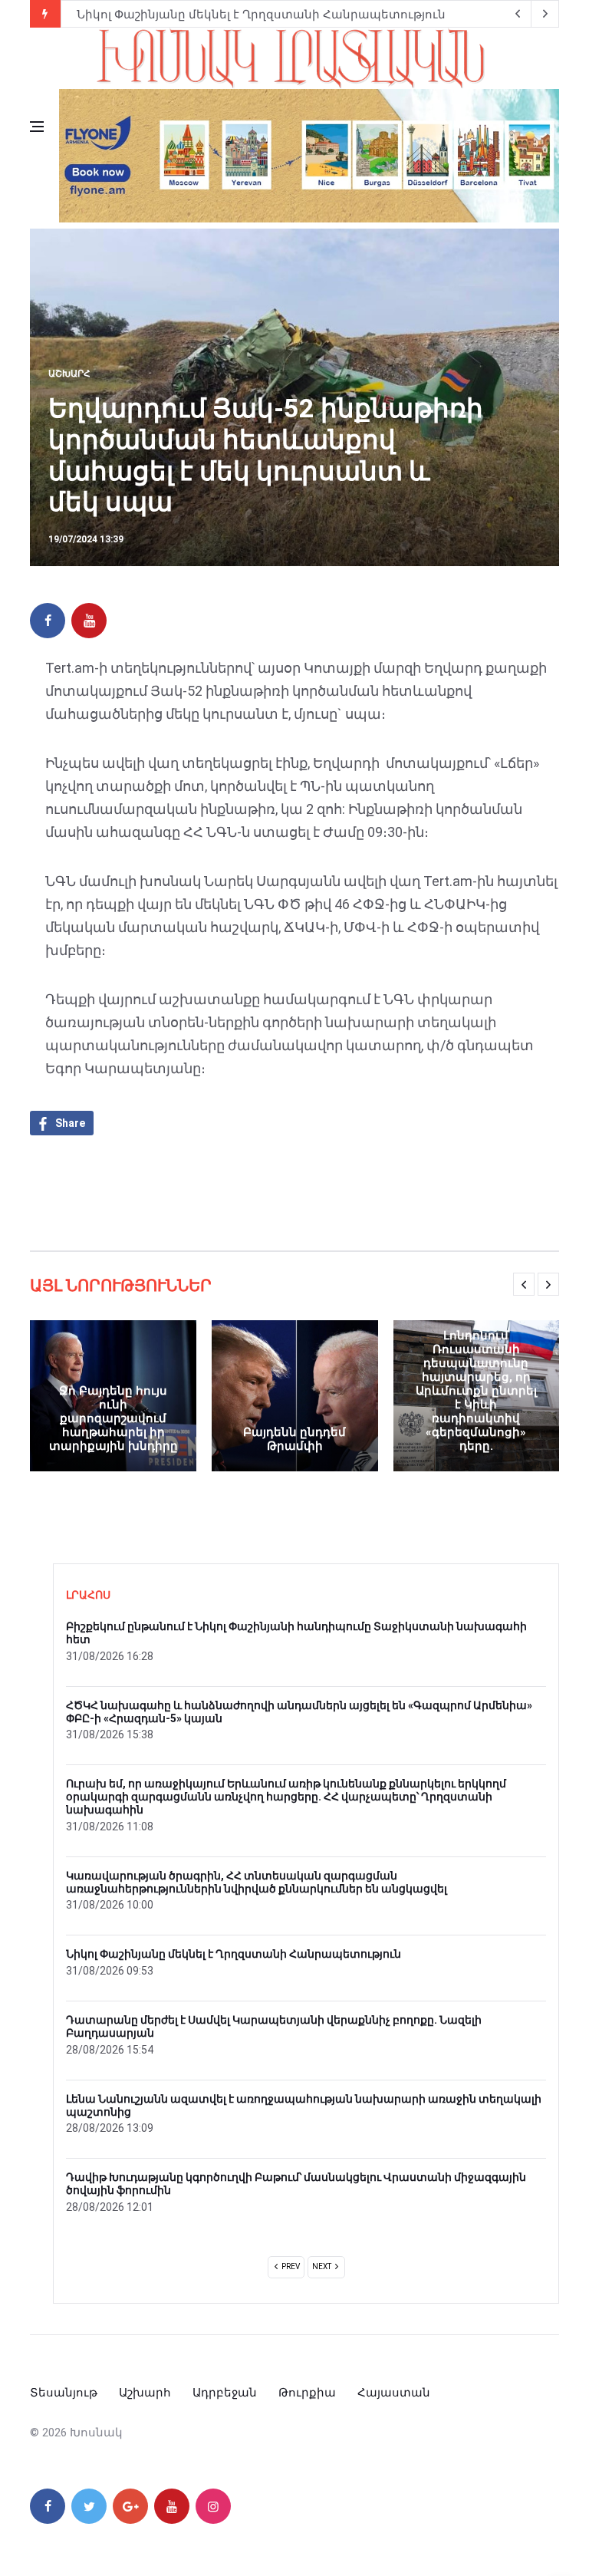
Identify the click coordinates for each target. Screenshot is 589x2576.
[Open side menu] (37, 127)
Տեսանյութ (64, 2393)
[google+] (130, 2506)
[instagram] (213, 2506)
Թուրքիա (307, 2393)
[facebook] (48, 621)
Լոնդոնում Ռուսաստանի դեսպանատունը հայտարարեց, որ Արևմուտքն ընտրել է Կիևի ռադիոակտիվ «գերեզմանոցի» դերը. (476, 1391)
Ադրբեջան (225, 2393)
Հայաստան (394, 2393)
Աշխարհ (69, 374)
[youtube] (89, 621)
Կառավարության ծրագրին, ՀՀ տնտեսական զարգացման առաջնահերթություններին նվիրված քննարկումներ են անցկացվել (257, 1882)
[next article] (518, 14)
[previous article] (545, 14)
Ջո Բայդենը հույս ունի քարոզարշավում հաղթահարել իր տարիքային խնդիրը (114, 1418)
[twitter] (89, 2506)
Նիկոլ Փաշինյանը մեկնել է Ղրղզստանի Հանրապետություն (261, 15)
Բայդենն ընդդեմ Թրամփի (294, 1439)
